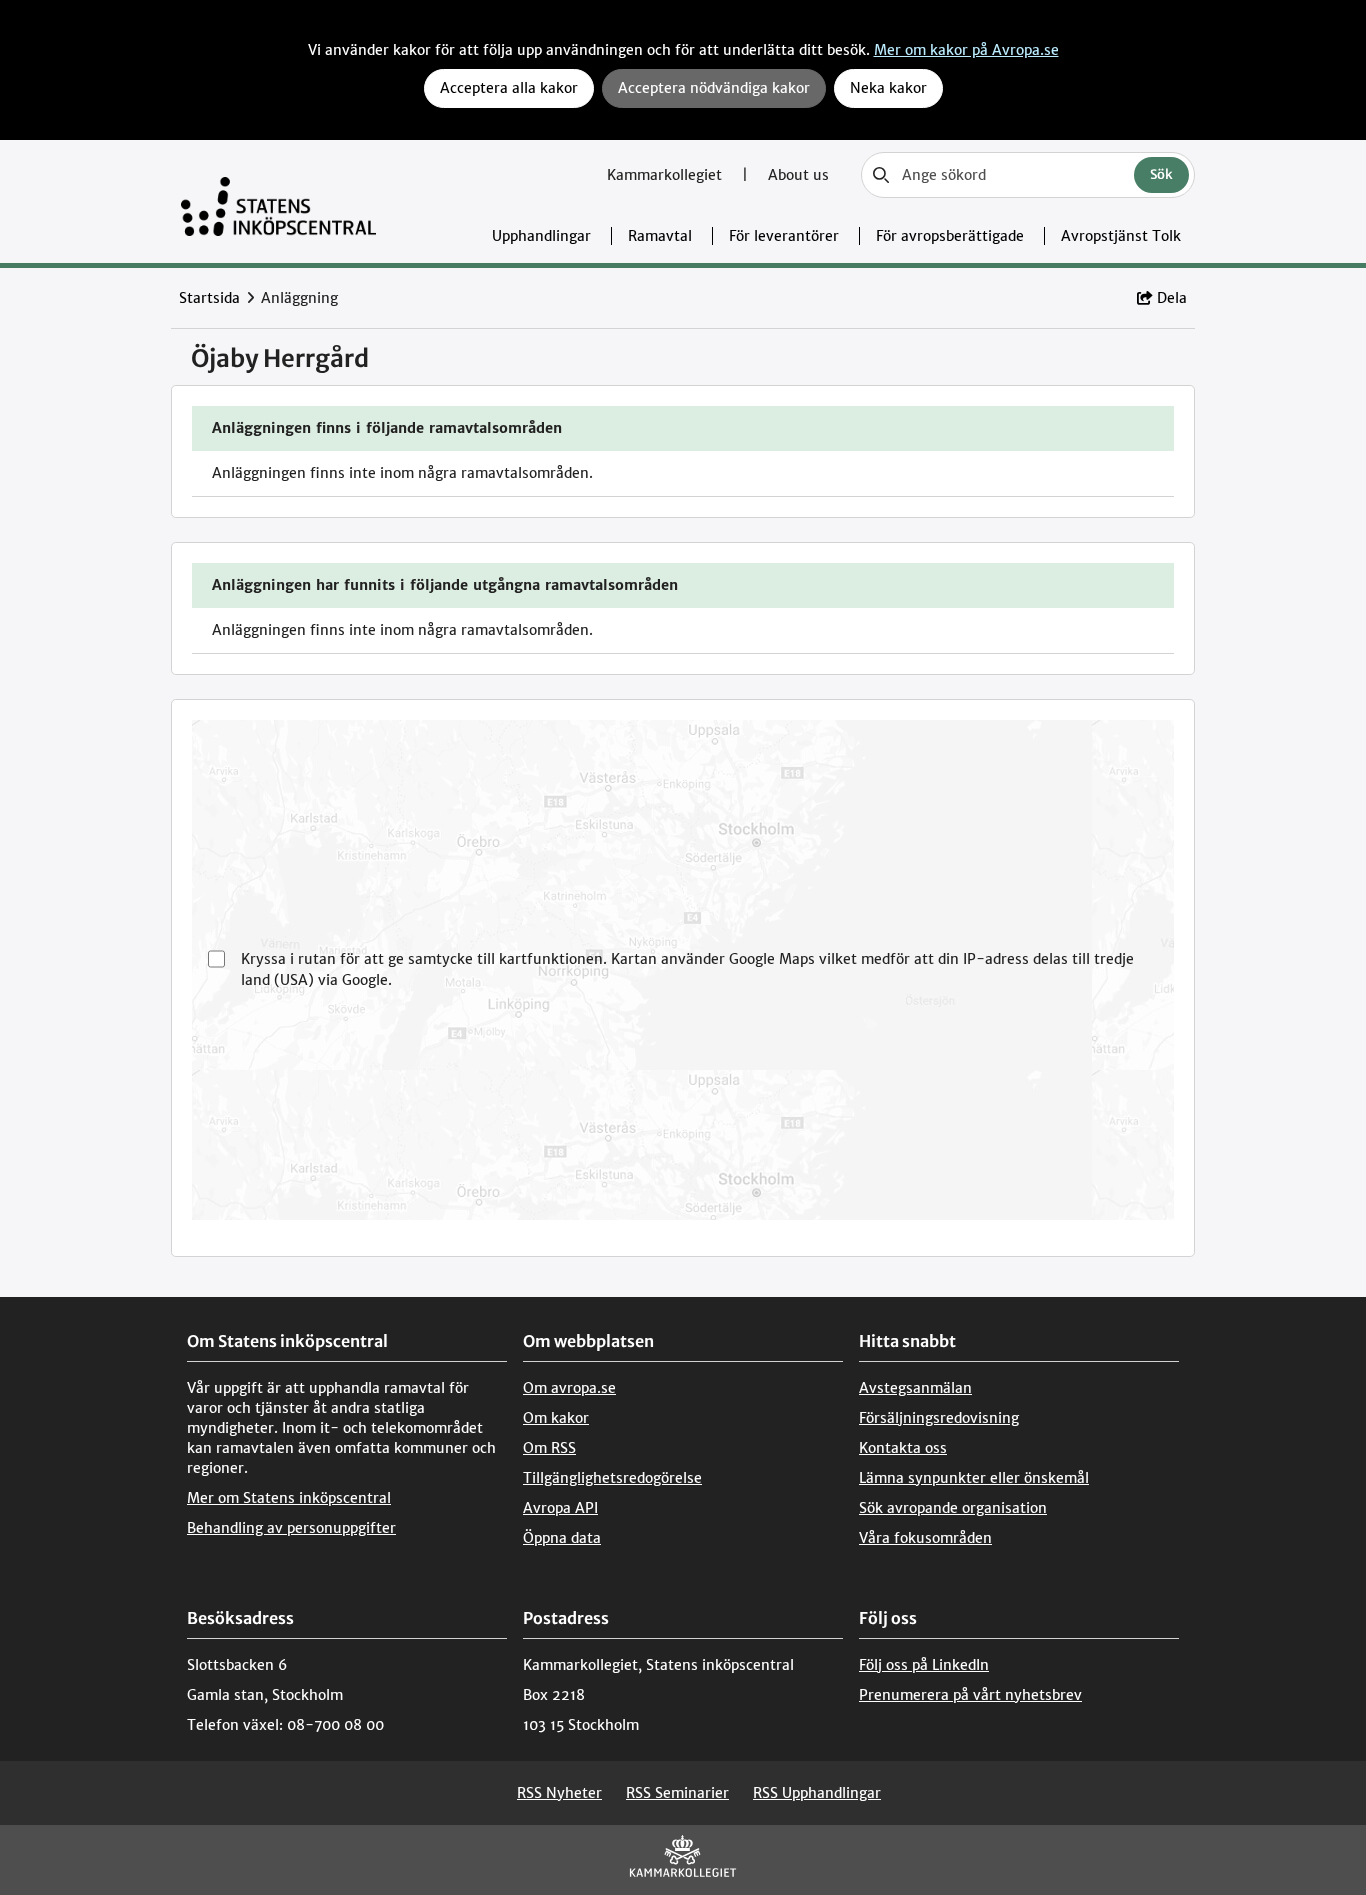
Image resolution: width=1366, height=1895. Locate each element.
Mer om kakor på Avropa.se (966, 50)
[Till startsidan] (278, 201)
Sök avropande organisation (953, 1508)
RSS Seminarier (677, 1793)
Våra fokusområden (925, 1538)
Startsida (209, 298)
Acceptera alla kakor (509, 88)
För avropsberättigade (950, 236)
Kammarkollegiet (666, 175)
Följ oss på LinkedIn (924, 1665)
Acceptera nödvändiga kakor (714, 88)
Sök (1161, 174)
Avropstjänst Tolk (1121, 236)
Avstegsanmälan (915, 1388)
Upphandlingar (541, 236)
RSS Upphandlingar (817, 1793)
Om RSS (549, 1448)
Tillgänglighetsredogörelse (612, 1478)
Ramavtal (660, 236)
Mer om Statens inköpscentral (289, 1498)
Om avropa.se (569, 1388)
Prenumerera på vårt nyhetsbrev (970, 1695)
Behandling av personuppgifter (291, 1528)
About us (798, 175)
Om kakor (556, 1418)
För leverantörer (784, 236)
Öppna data (562, 1538)
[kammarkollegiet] (683, 1860)
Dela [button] (1172, 298)
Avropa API (560, 1508)
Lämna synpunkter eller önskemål (974, 1478)
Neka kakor (888, 88)
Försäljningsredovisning (939, 1418)
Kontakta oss (903, 1448)
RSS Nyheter (559, 1793)
